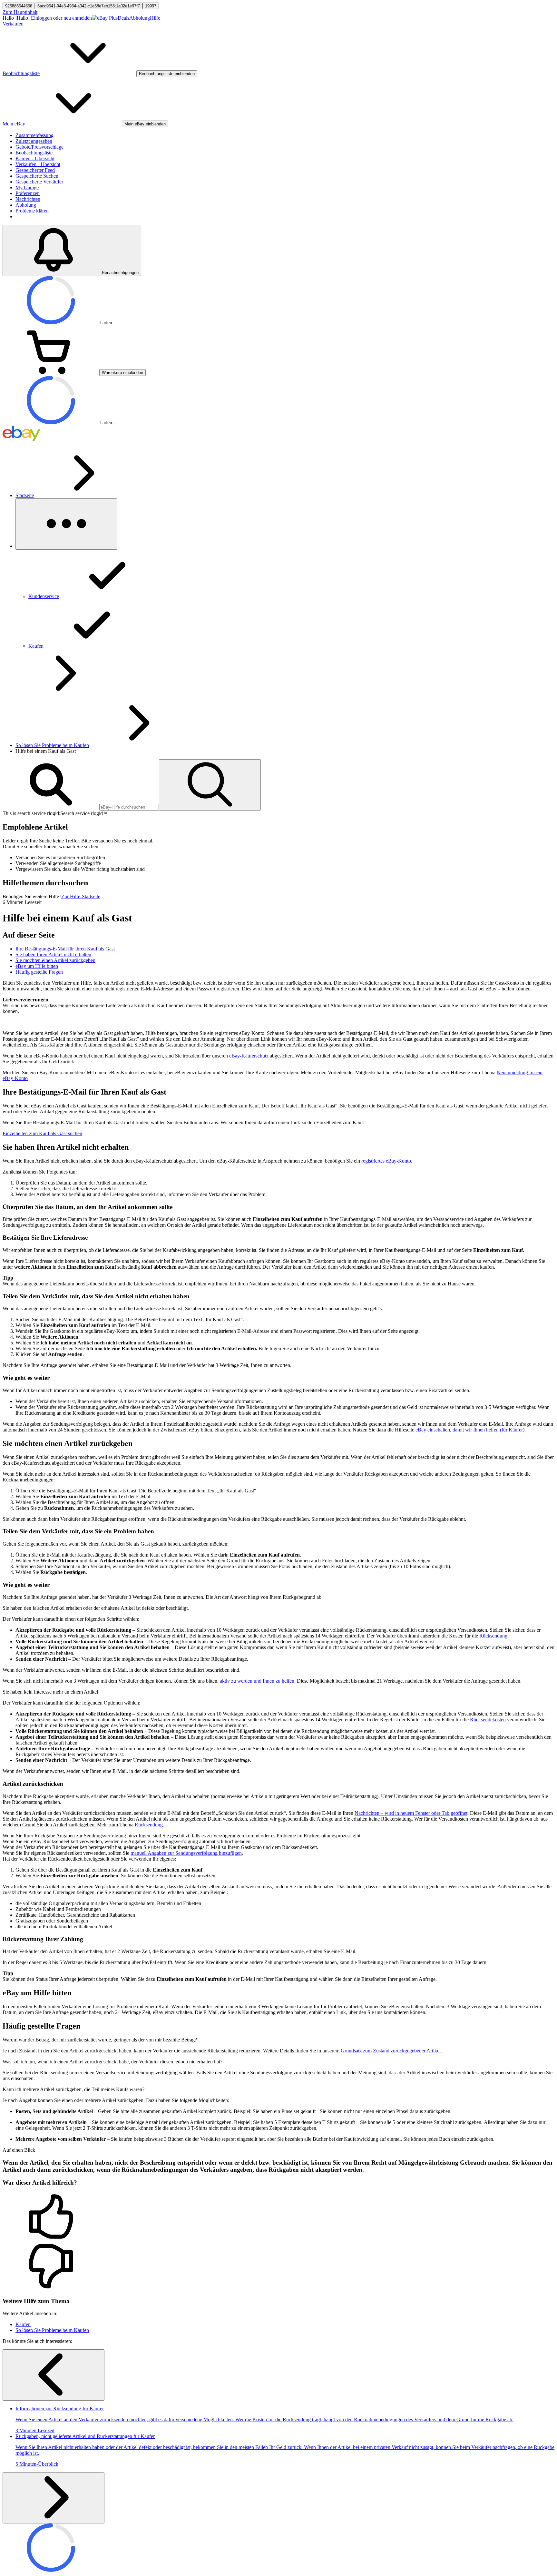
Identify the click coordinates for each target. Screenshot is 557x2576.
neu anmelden (78, 18)
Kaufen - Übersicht (35, 158)
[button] (278, 2217)
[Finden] (210, 785)
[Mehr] (66, 524)
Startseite (25, 495)
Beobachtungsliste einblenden (167, 74)
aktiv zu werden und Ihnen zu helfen (257, 1681)
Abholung (140, 18)
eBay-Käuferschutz (249, 1056)
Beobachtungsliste (34, 153)
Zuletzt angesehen (34, 141)
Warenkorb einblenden (122, 373)
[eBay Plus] (105, 18)
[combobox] (129, 807)
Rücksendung (493, 1636)
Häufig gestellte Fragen (39, 972)
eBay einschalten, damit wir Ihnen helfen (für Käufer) (470, 1430)
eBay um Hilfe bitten (37, 966)
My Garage (27, 187)
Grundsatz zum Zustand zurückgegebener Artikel (391, 2051)
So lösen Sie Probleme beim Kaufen (52, 745)
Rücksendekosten (488, 1720)
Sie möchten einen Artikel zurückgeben (55, 960)
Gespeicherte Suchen (37, 176)
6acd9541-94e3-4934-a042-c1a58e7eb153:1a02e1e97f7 (89, 6)
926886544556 (19, 6)
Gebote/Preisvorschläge (39, 147)
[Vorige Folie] (54, 2375)
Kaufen (23, 2324)
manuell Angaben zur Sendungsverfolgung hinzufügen (186, 1853)
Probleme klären (32, 211)
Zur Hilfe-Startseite (81, 896)
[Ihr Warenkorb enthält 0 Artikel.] (51, 372)
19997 (151, 6)
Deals (123, 18)
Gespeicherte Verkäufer (39, 182)
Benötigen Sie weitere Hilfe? (32, 896)
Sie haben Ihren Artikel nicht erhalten (53, 954)
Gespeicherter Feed (35, 170)
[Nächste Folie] (54, 2498)
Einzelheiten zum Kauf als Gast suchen (42, 1133)
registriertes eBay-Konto (386, 1161)
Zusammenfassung (34, 135)
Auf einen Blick (19, 2150)
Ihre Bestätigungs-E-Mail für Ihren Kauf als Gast (65, 949)
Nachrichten (28, 199)
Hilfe (155, 18)
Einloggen (41, 18)
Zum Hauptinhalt (20, 12)
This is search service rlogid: (31, 813)
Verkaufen (13, 24)
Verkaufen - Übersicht (38, 164)
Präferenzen (28, 193)
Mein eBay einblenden (145, 124)
